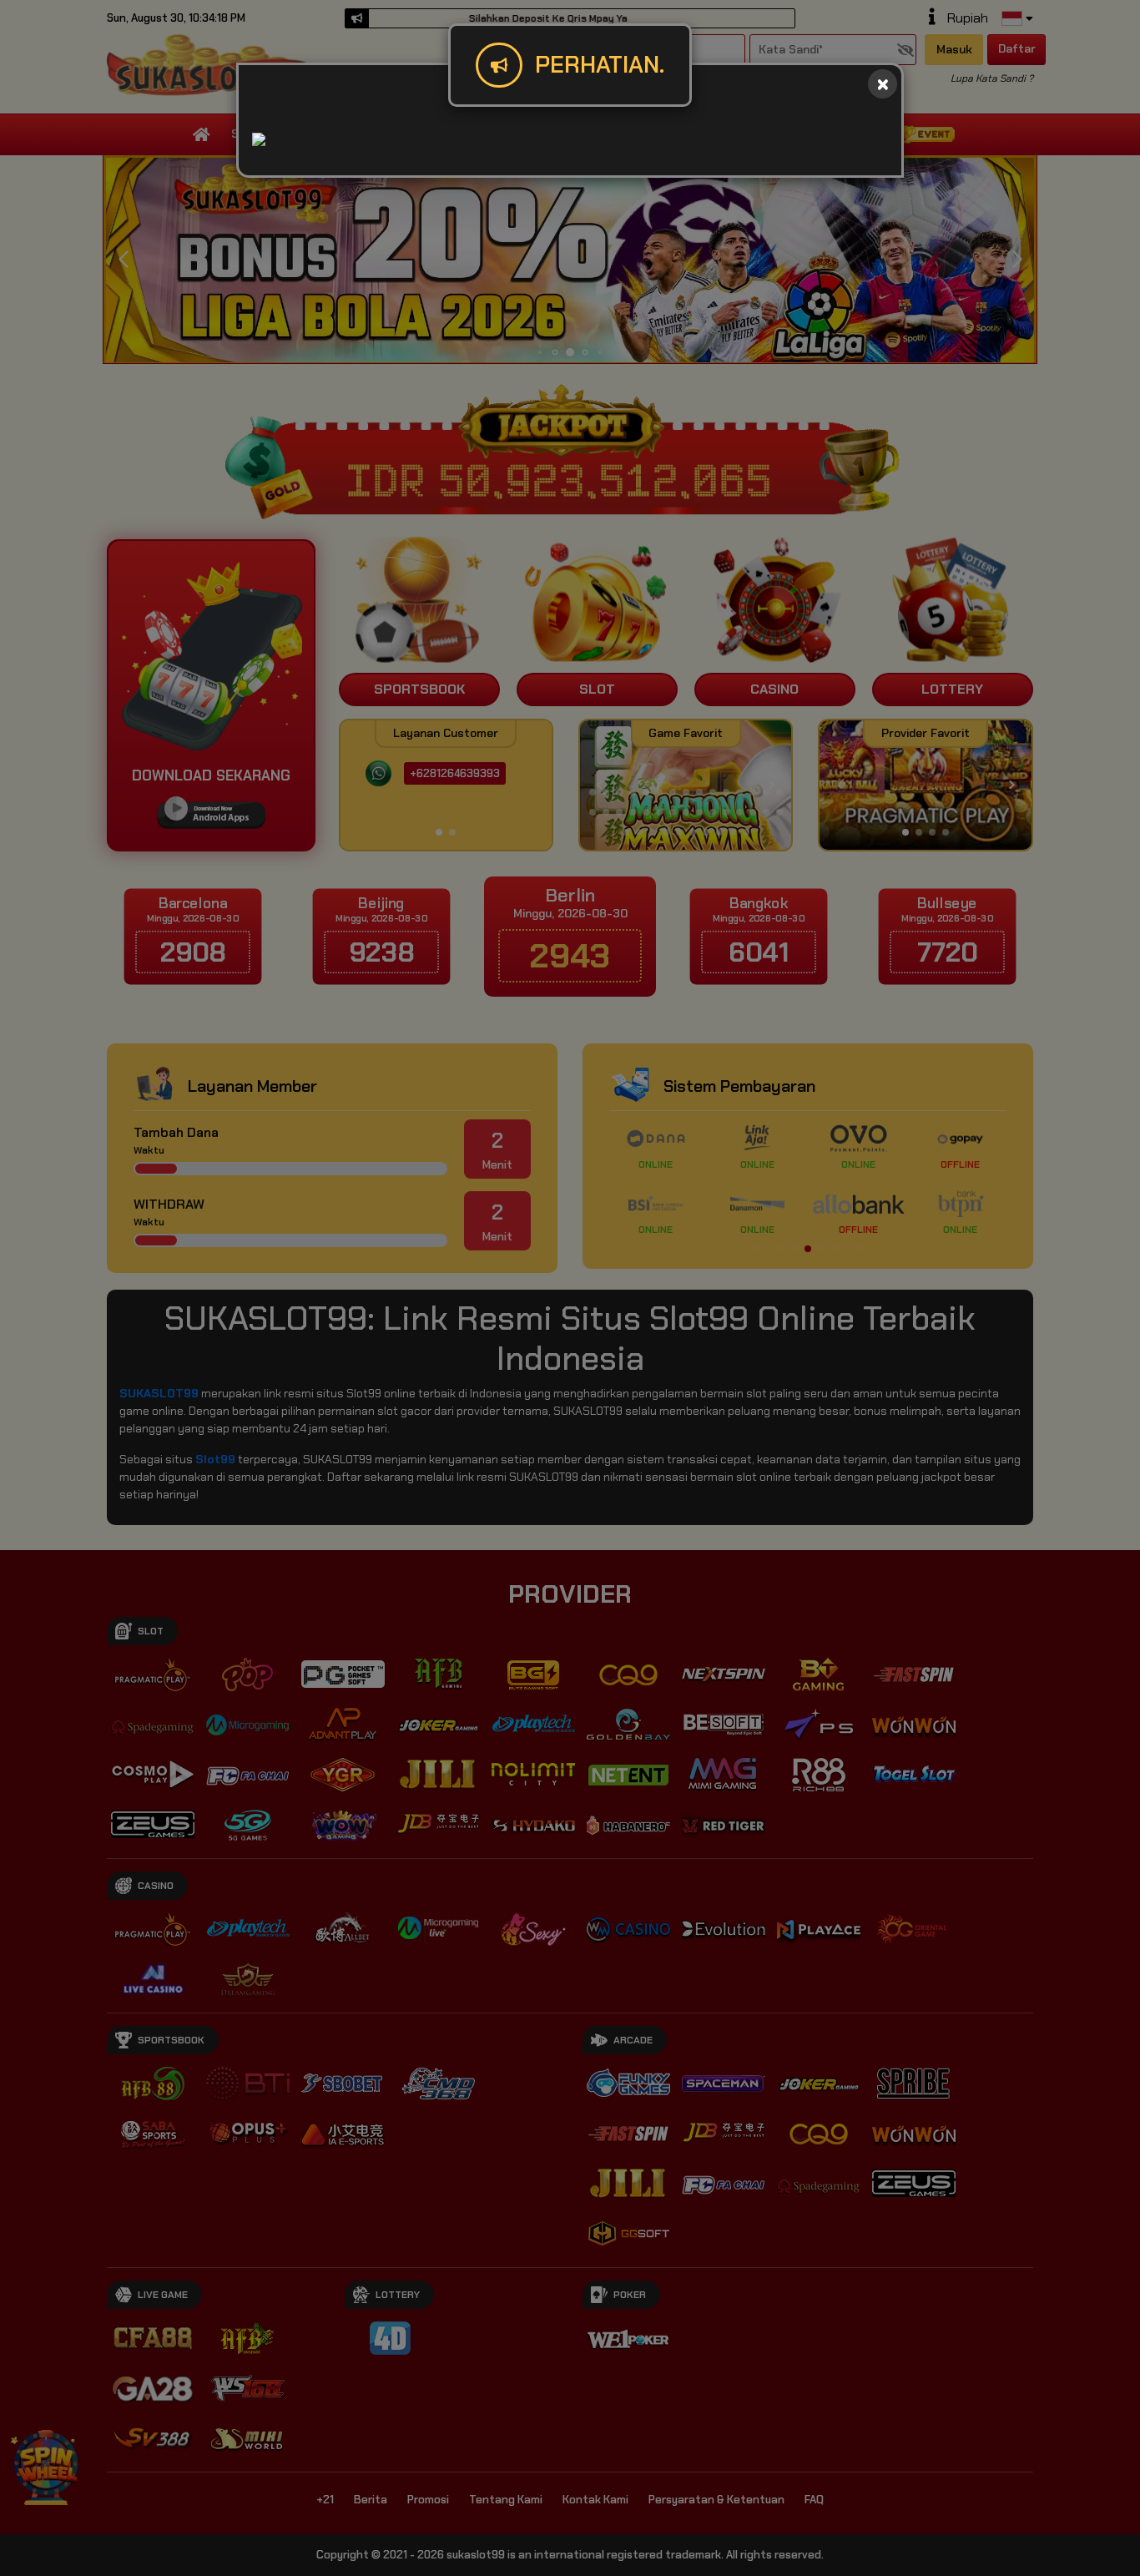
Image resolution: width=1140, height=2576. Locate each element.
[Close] (883, 84)
